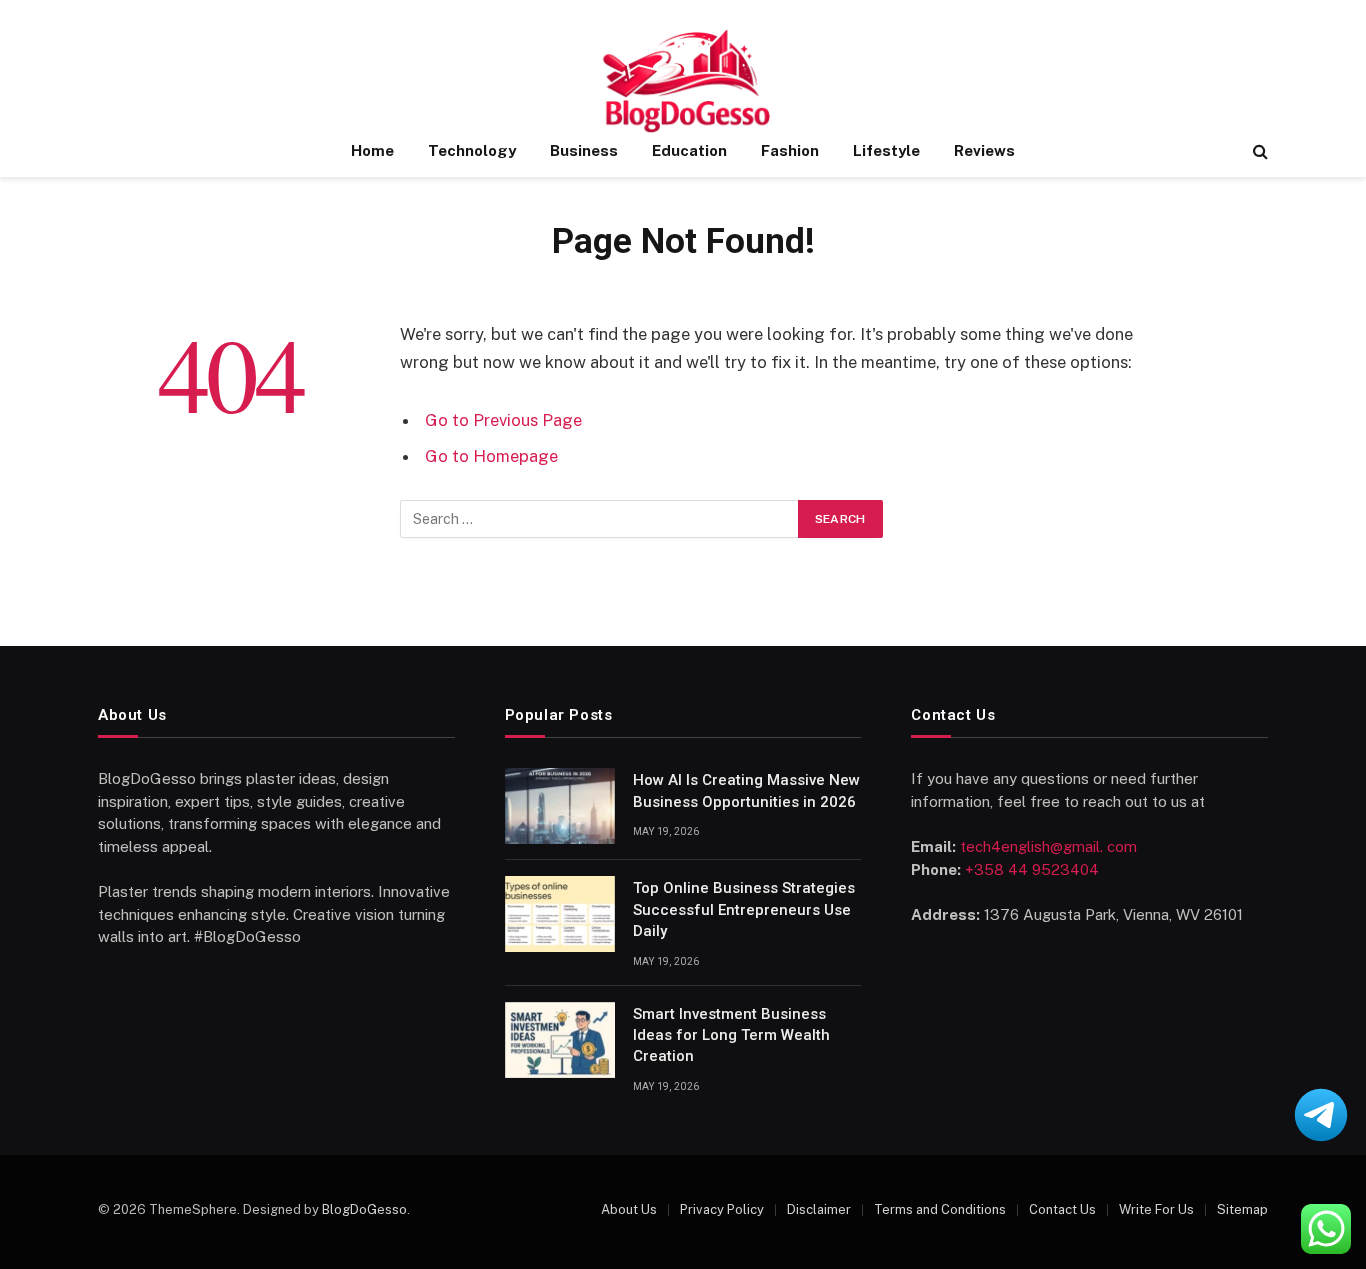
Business (584, 150)
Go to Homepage (491, 456)
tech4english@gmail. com (1048, 846)
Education (689, 150)
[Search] (1258, 151)
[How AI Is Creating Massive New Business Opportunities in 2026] (560, 806)
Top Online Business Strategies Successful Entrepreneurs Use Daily (744, 909)
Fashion (790, 150)
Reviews (984, 150)
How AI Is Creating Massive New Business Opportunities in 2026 (746, 790)
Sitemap (1242, 1209)
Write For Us (1156, 1209)
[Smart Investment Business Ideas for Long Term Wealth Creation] (560, 1040)
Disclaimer (819, 1209)
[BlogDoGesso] (683, 82)
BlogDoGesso (364, 1209)
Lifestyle (886, 150)
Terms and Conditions (940, 1209)
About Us (629, 1209)
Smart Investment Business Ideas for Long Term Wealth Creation (731, 1035)
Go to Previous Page (503, 420)
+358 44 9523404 (1032, 869)
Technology (472, 150)
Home (372, 150)
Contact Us (1062, 1209)
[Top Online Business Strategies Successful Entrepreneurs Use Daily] (560, 914)
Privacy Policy (722, 1209)
